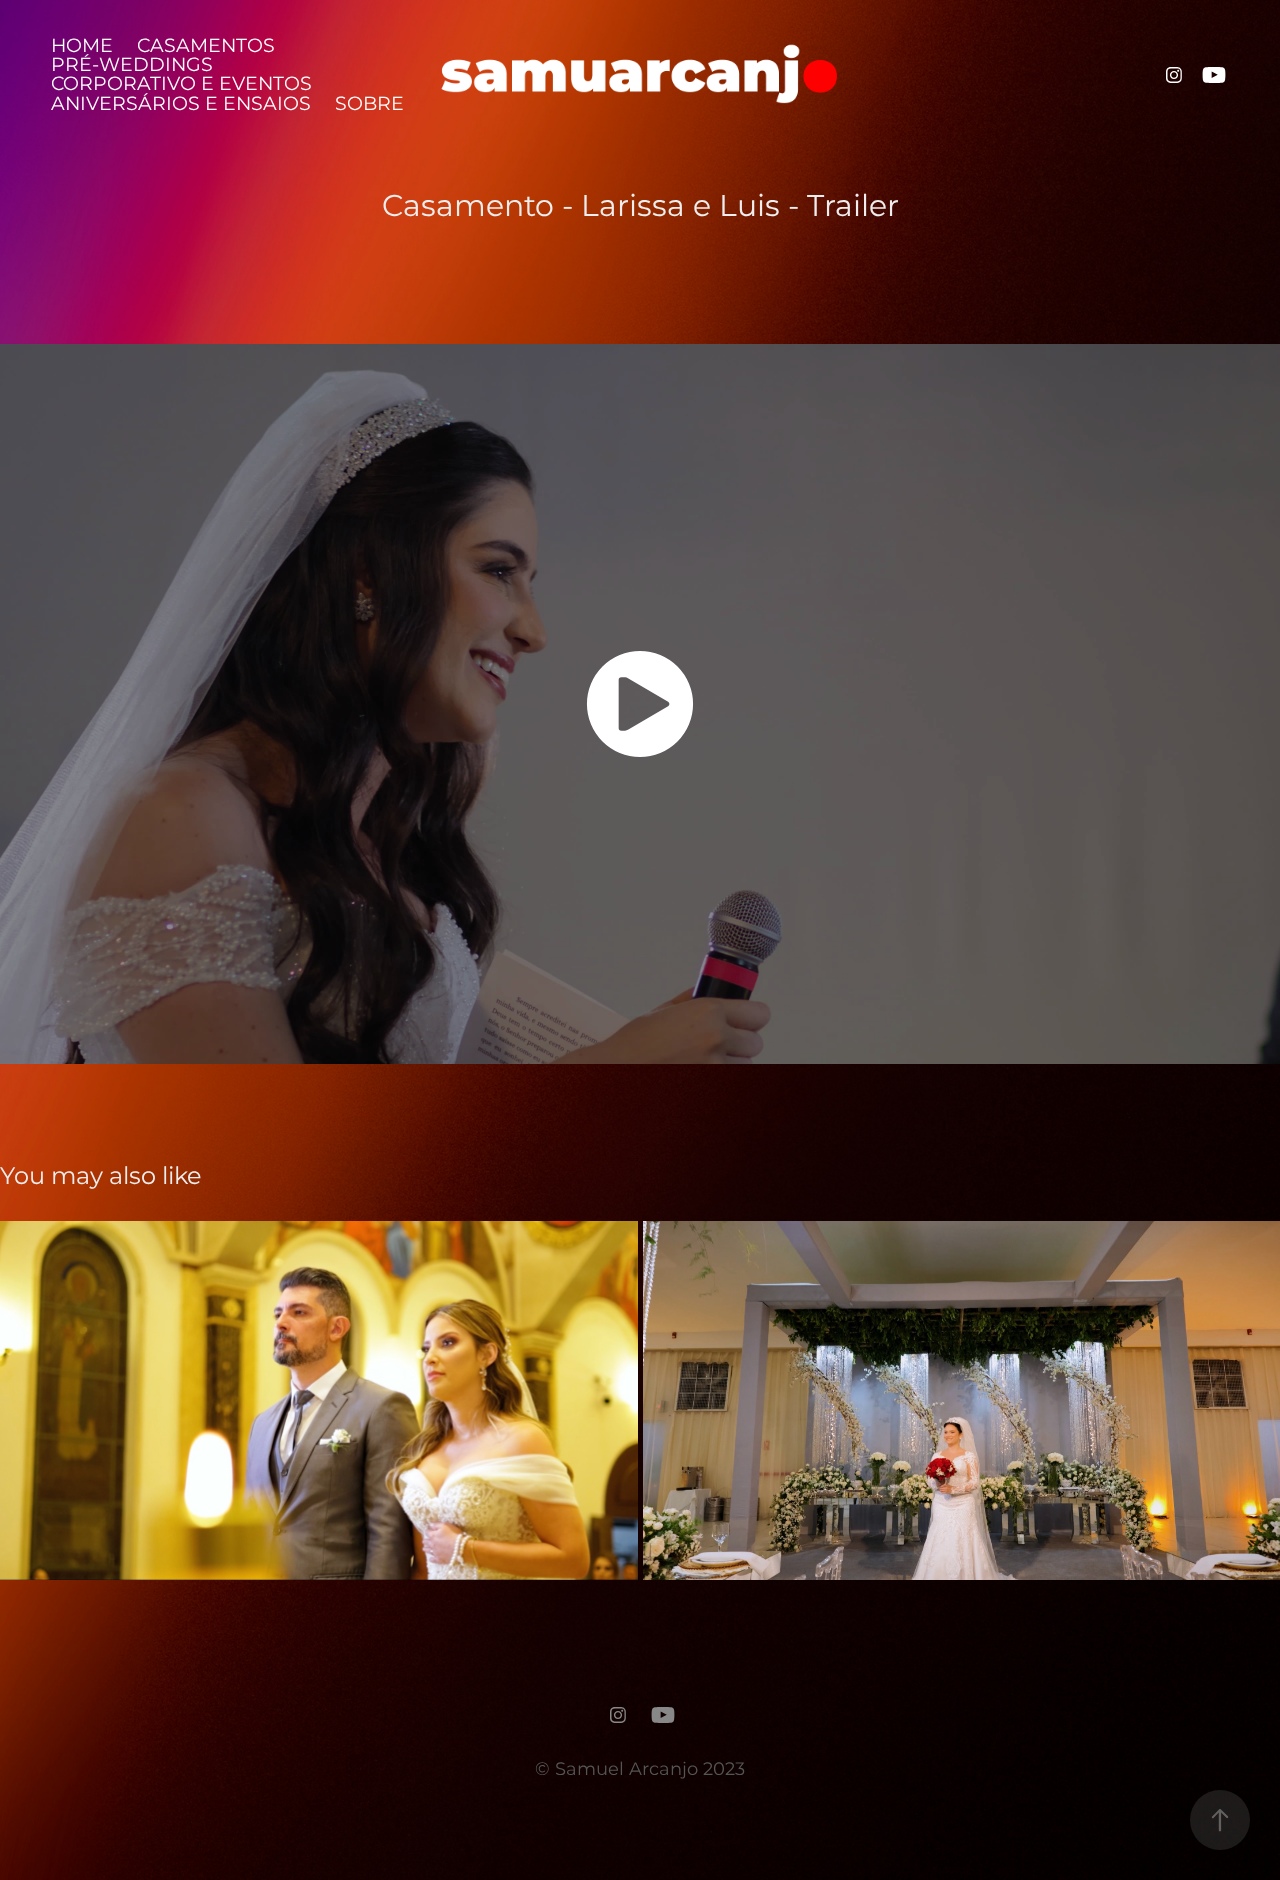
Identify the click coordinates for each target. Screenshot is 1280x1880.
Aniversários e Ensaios (181, 104)
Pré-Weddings (132, 65)
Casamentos (206, 46)
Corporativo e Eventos (181, 84)
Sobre (369, 104)
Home (82, 46)
